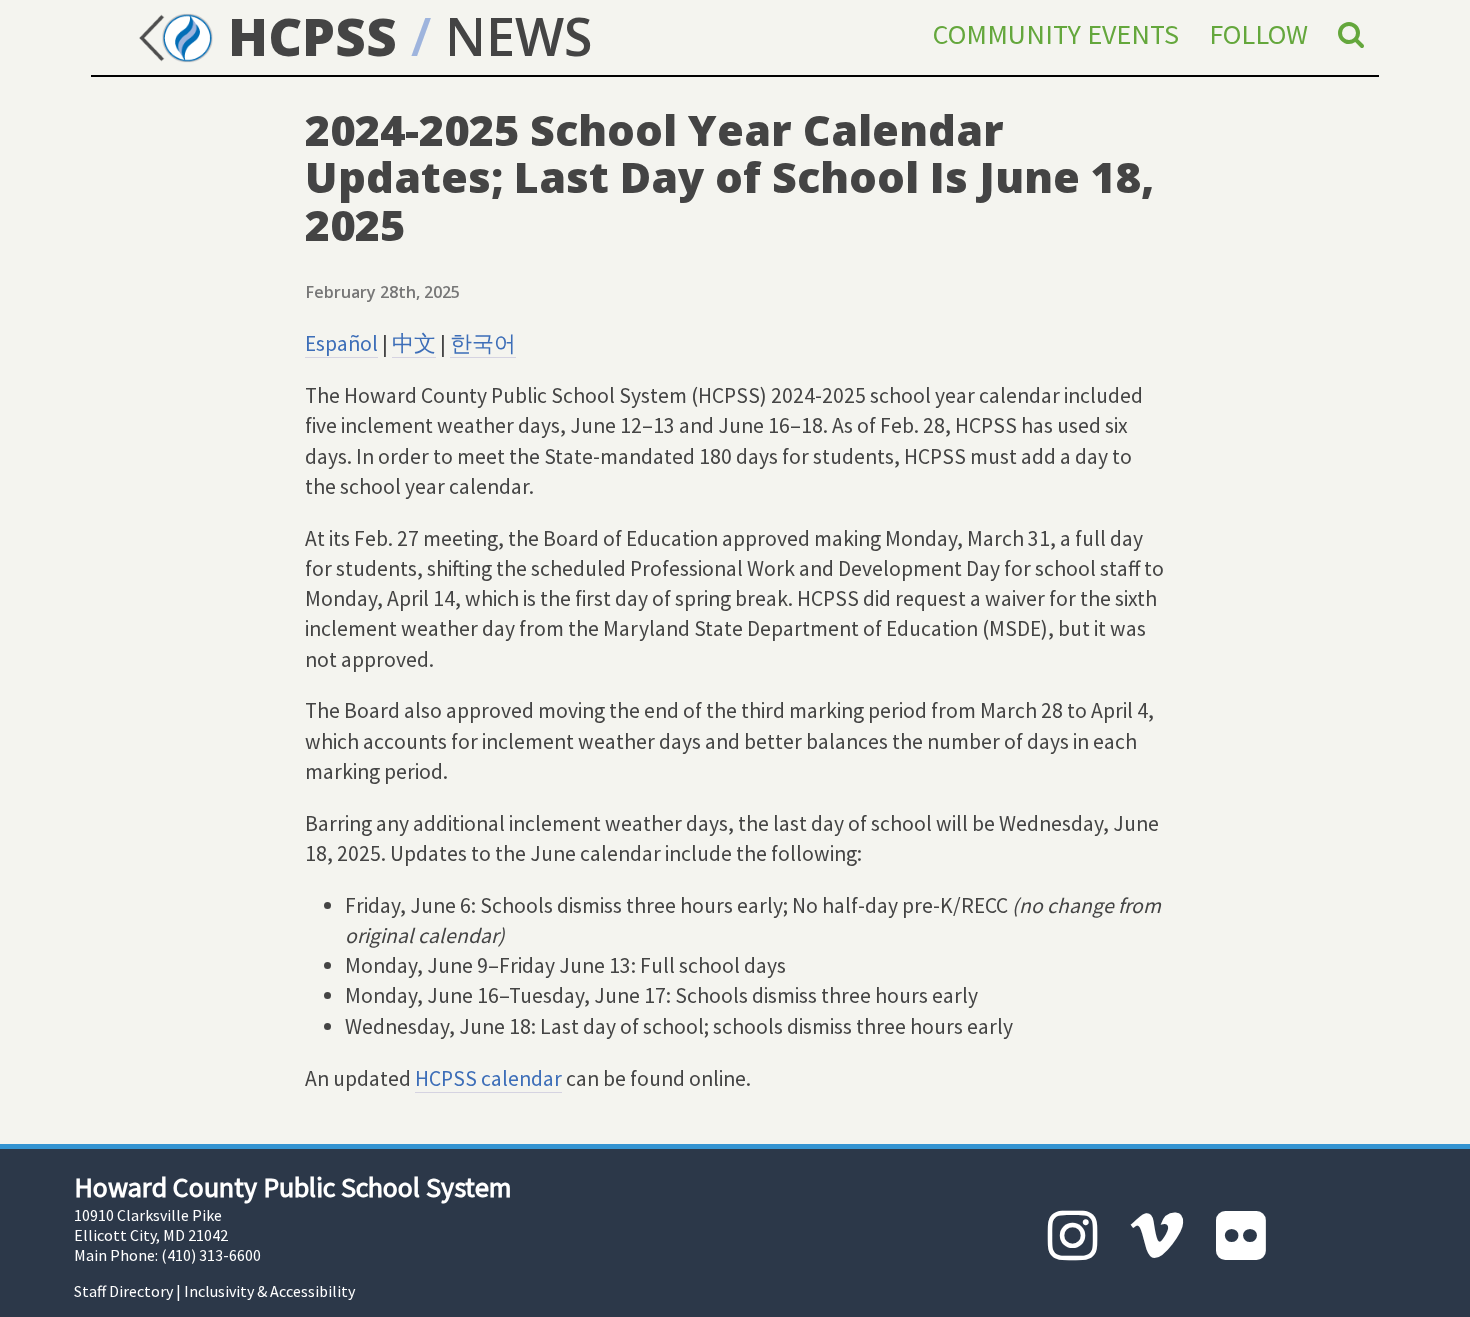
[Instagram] (1073, 1235)
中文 (414, 343)
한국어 (483, 343)
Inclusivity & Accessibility (269, 1291)
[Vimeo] (1157, 1235)
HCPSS (305, 35)
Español (341, 343)
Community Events (1056, 34)
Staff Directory (123, 1291)
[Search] (1351, 34)
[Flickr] (1241, 1235)
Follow (1258, 34)
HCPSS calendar (488, 1078)
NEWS (518, 35)
